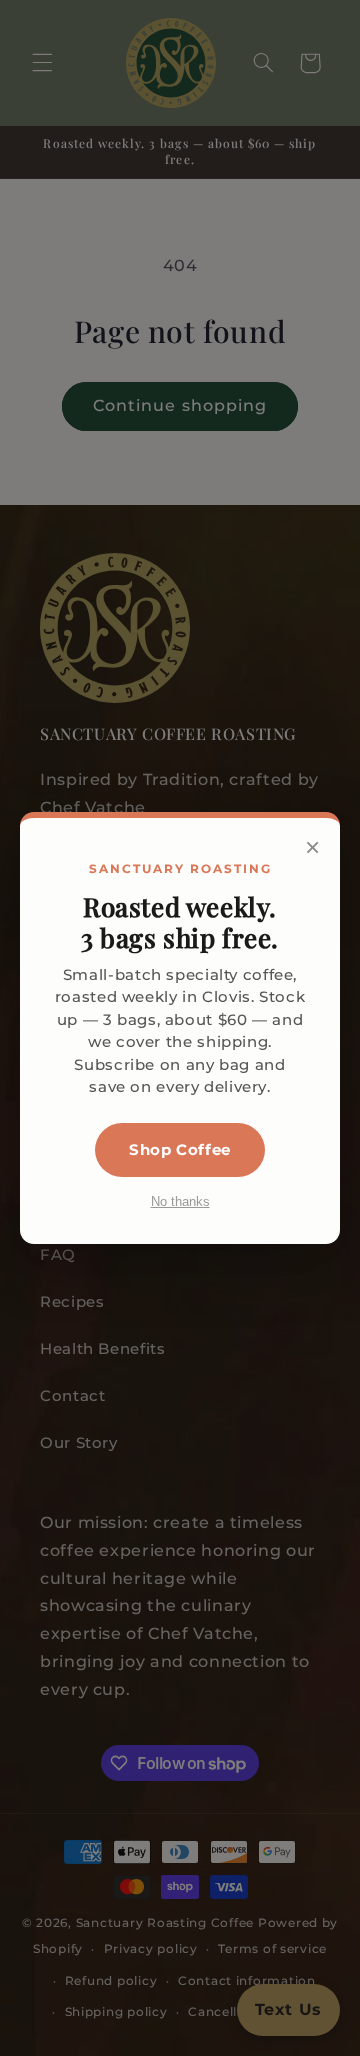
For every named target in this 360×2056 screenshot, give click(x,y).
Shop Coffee (180, 1149)
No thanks (180, 1201)
